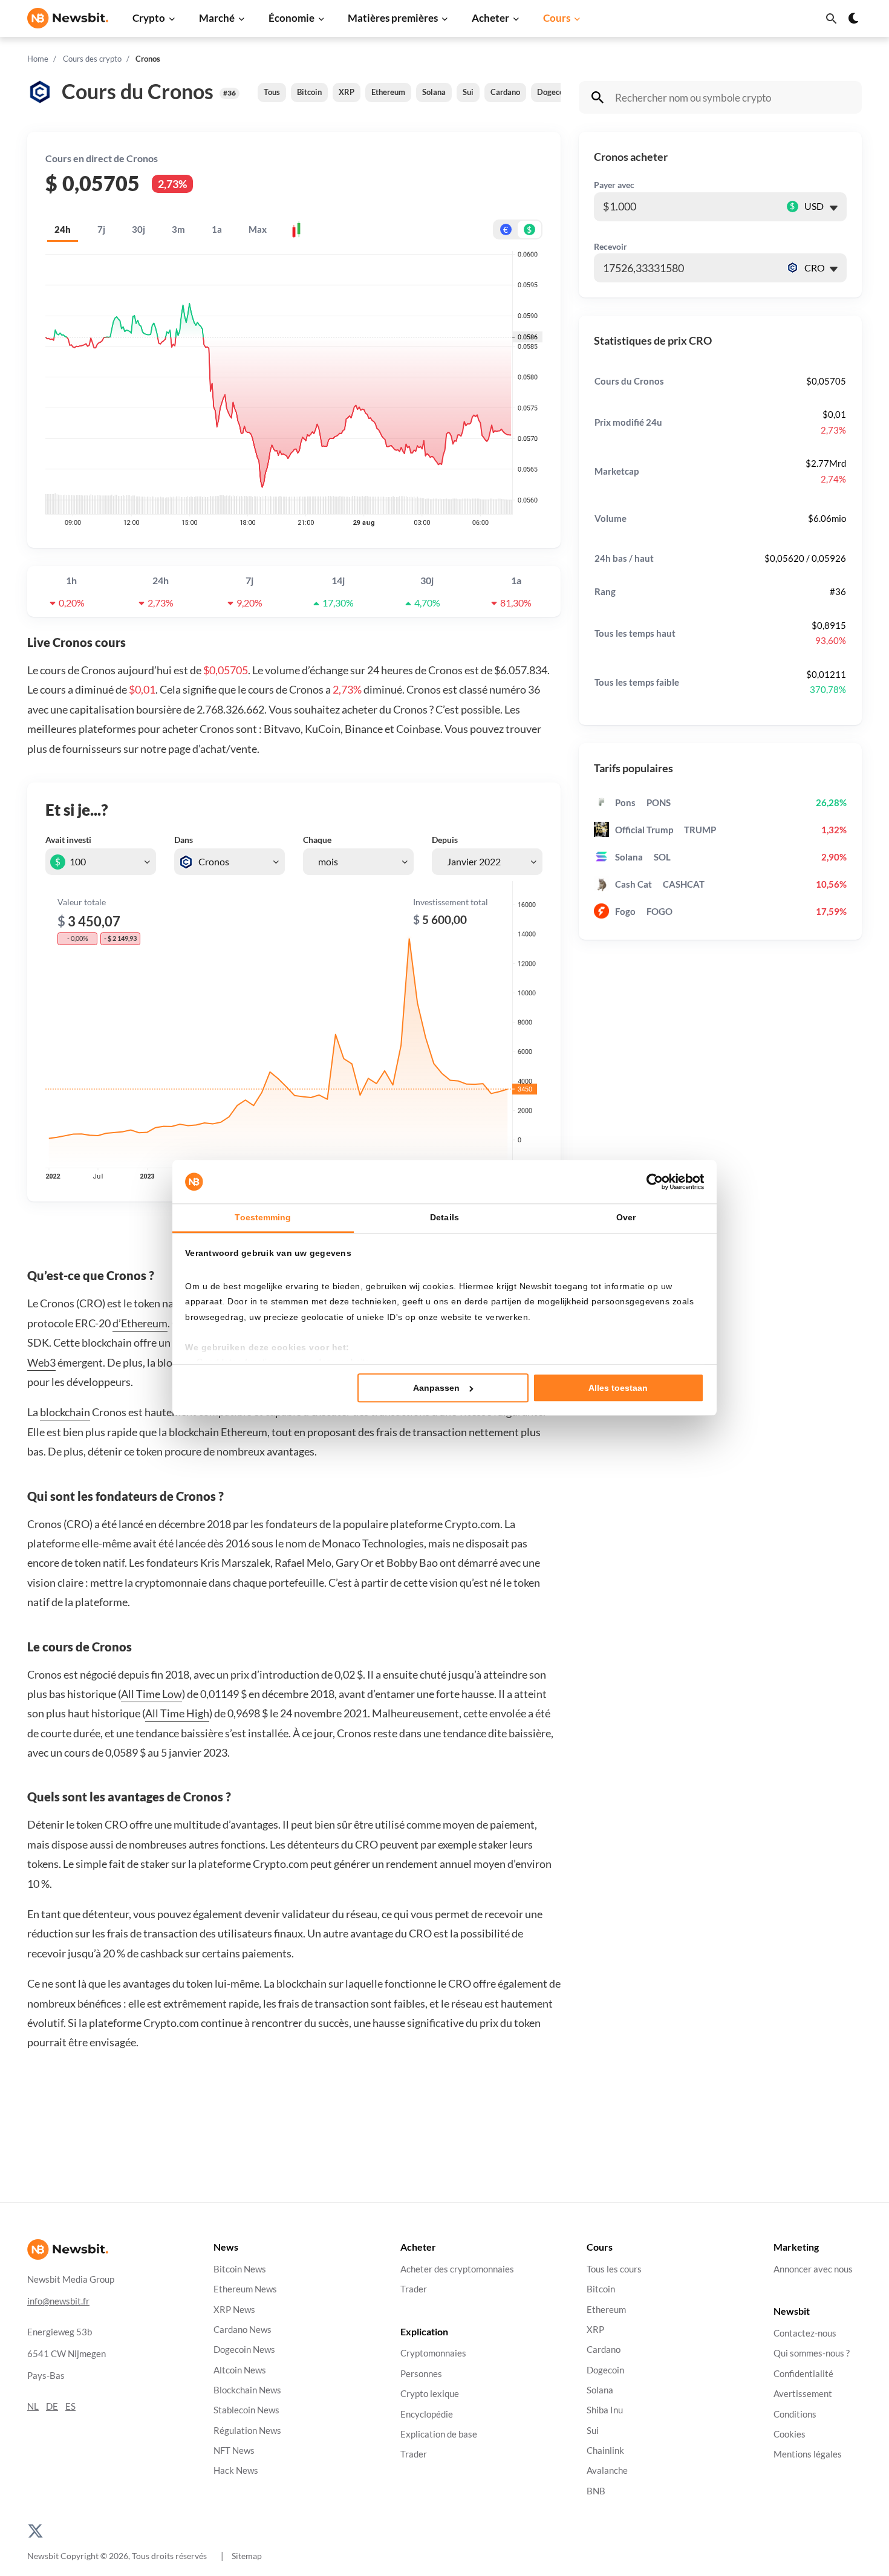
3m (178, 229)
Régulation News (247, 2431)
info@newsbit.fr (58, 2301)
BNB (596, 2491)
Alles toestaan (618, 1388)
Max (258, 229)
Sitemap (247, 2556)
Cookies (790, 2434)
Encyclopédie (427, 2414)
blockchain (65, 1412)
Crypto (149, 18)
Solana (434, 92)
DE (52, 2406)
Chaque (317, 840)
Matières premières (393, 18)
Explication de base (439, 2434)
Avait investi (68, 840)
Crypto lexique (430, 2394)
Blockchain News (247, 2390)
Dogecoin (554, 92)
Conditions (795, 2414)
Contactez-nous (805, 2333)
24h (63, 229)
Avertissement (803, 2394)
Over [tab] (626, 1217)
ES (70, 2406)
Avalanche (607, 2470)
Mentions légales (808, 2454)
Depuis (445, 840)
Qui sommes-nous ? (812, 2354)
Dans (184, 840)
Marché (217, 18)
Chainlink (605, 2451)
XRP (347, 92)
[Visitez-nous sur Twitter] (35, 2530)
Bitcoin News (240, 2269)
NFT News (234, 2451)
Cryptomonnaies (433, 2354)
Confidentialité (803, 2374)
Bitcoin (309, 92)
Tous (272, 92)
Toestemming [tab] (263, 1217)
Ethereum (388, 92)
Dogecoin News (244, 2350)
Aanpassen (436, 1388)
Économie (291, 18)
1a (217, 229)
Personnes (421, 2374)
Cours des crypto (92, 59)
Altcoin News (240, 2370)
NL (33, 2406)
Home (38, 59)
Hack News (236, 2470)
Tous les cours (614, 2269)
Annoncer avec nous (813, 2269)
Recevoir (611, 246)
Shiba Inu (605, 2410)
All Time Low (151, 1694)
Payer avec (614, 185)
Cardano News (243, 2330)
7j (101, 229)
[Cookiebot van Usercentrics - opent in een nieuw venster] (651, 1182)
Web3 (41, 1362)
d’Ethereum (140, 1323)
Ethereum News (245, 2289)
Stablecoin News (246, 2410)
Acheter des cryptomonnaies (457, 2269)
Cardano (505, 92)
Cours (557, 18)
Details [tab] (444, 1217)
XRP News (234, 2310)
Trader (414, 2289)
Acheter (490, 18)
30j (138, 229)
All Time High (177, 1713)
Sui (468, 92)
